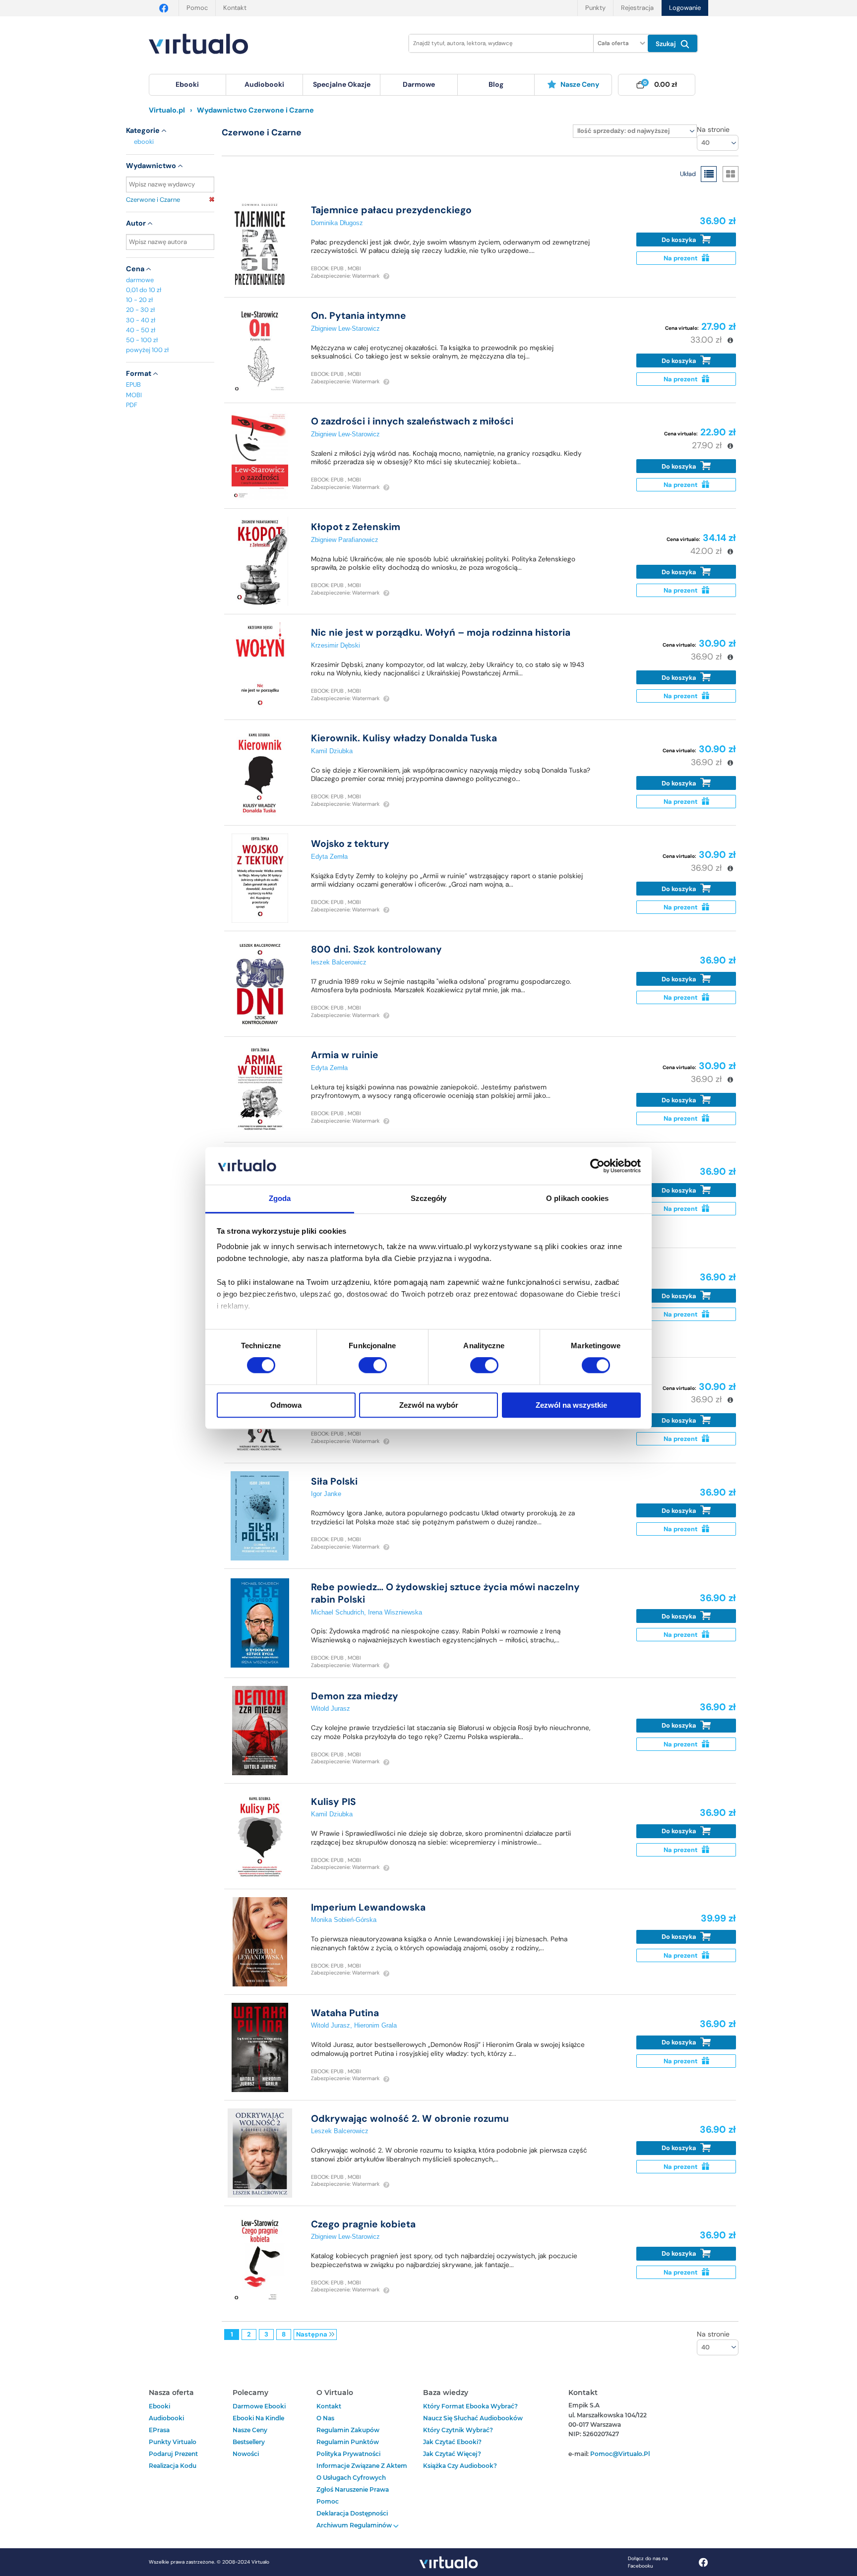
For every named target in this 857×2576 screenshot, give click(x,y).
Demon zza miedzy (355, 1696)
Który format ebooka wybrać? (470, 2406)
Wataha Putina (345, 2013)
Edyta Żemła (329, 857)
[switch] (373, 1365)
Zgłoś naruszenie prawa (353, 2489)
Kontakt (235, 8)
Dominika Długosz (337, 223)
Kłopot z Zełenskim (356, 527)
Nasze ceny (580, 84)
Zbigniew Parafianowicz (345, 540)
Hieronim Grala (375, 2025)
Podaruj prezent (173, 2454)
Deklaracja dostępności (352, 2513)
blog (496, 84)
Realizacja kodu (173, 2466)
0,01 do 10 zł (144, 290)
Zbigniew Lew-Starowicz (345, 329)
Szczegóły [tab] (429, 1199)
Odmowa (286, 1405)
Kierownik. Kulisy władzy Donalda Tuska (404, 738)
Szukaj (667, 44)
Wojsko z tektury (350, 844)
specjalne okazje (342, 84)
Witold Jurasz (331, 1708)
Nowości (246, 2454)
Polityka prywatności (348, 2454)
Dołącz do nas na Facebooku (648, 2562)
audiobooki (166, 2418)
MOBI (134, 395)
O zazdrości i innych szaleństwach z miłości (412, 421)
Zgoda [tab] (280, 1199)
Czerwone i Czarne (153, 200)
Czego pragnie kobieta (363, 2224)
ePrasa (159, 2430)
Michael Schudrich (337, 1612)
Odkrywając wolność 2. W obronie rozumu (410, 2119)
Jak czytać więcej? (452, 2454)
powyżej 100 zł (147, 350)
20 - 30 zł (140, 310)
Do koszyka (680, 240)
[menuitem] (187, 85)
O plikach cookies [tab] (577, 1199)
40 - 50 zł (141, 330)
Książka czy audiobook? (460, 2466)
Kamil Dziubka (332, 751)
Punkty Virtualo (173, 2442)
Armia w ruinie (345, 1055)
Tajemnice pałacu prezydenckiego (391, 210)
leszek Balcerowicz (339, 962)
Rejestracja (637, 8)
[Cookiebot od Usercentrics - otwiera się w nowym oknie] (597, 1166)
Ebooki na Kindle (258, 2418)
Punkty (595, 8)
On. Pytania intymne (359, 316)
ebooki (144, 142)
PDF (132, 405)
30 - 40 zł (141, 320)
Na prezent (681, 258)
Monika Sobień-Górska (344, 1920)
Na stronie (713, 129)
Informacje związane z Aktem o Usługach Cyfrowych (362, 2472)
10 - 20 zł (139, 300)
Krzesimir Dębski (336, 645)
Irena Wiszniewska (395, 1612)
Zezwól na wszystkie (571, 1405)
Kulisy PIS (334, 1802)
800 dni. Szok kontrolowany (376, 949)
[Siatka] (731, 174)
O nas (325, 2418)
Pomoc (197, 8)
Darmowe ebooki (259, 2406)
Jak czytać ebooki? (452, 2442)
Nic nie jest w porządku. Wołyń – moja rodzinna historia (441, 632)
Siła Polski (334, 1481)
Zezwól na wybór (429, 1405)
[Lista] (709, 174)
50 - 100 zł (142, 340)
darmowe (419, 84)
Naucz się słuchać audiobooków (473, 2418)
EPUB (133, 385)
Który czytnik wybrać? (458, 2430)
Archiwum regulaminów (355, 2525)
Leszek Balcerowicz (340, 2131)
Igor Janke (326, 1494)
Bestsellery (249, 2442)
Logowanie (685, 8)
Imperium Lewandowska (368, 1907)
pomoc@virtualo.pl (620, 2454)
